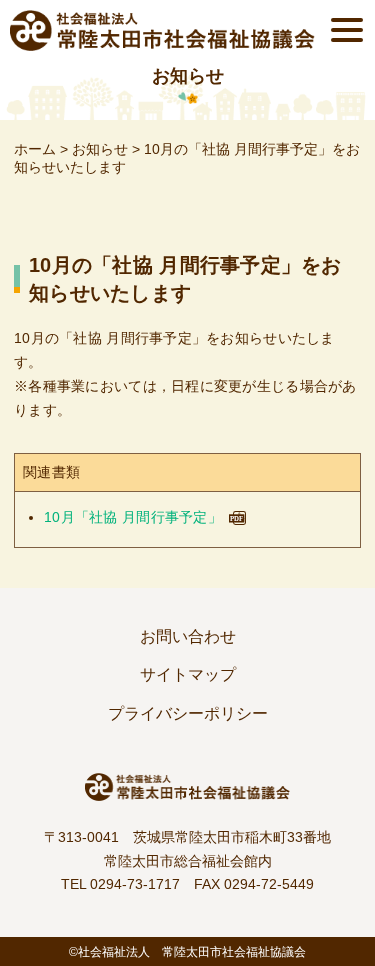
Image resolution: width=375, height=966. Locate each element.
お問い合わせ (188, 636)
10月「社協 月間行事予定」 (133, 517)
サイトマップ (188, 674)
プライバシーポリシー (188, 713)
